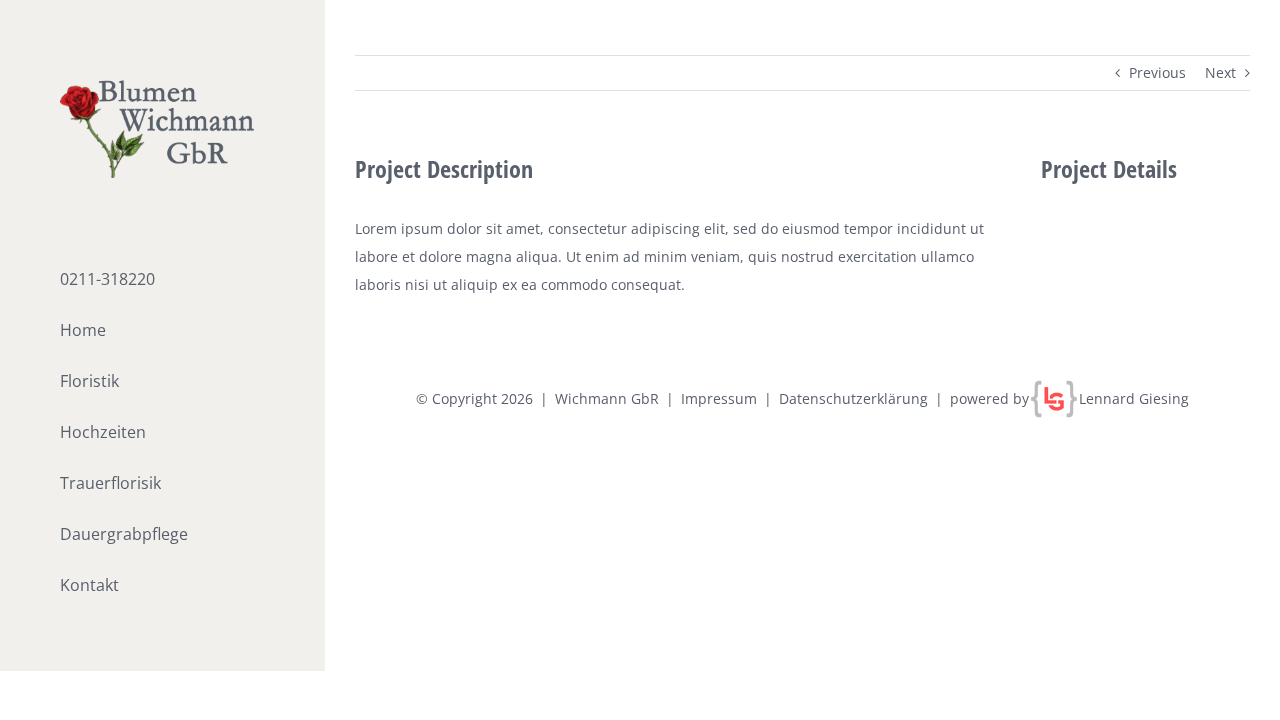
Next (1220, 72)
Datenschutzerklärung (853, 398)
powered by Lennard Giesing (1069, 398)
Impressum (719, 398)
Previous (1157, 72)
